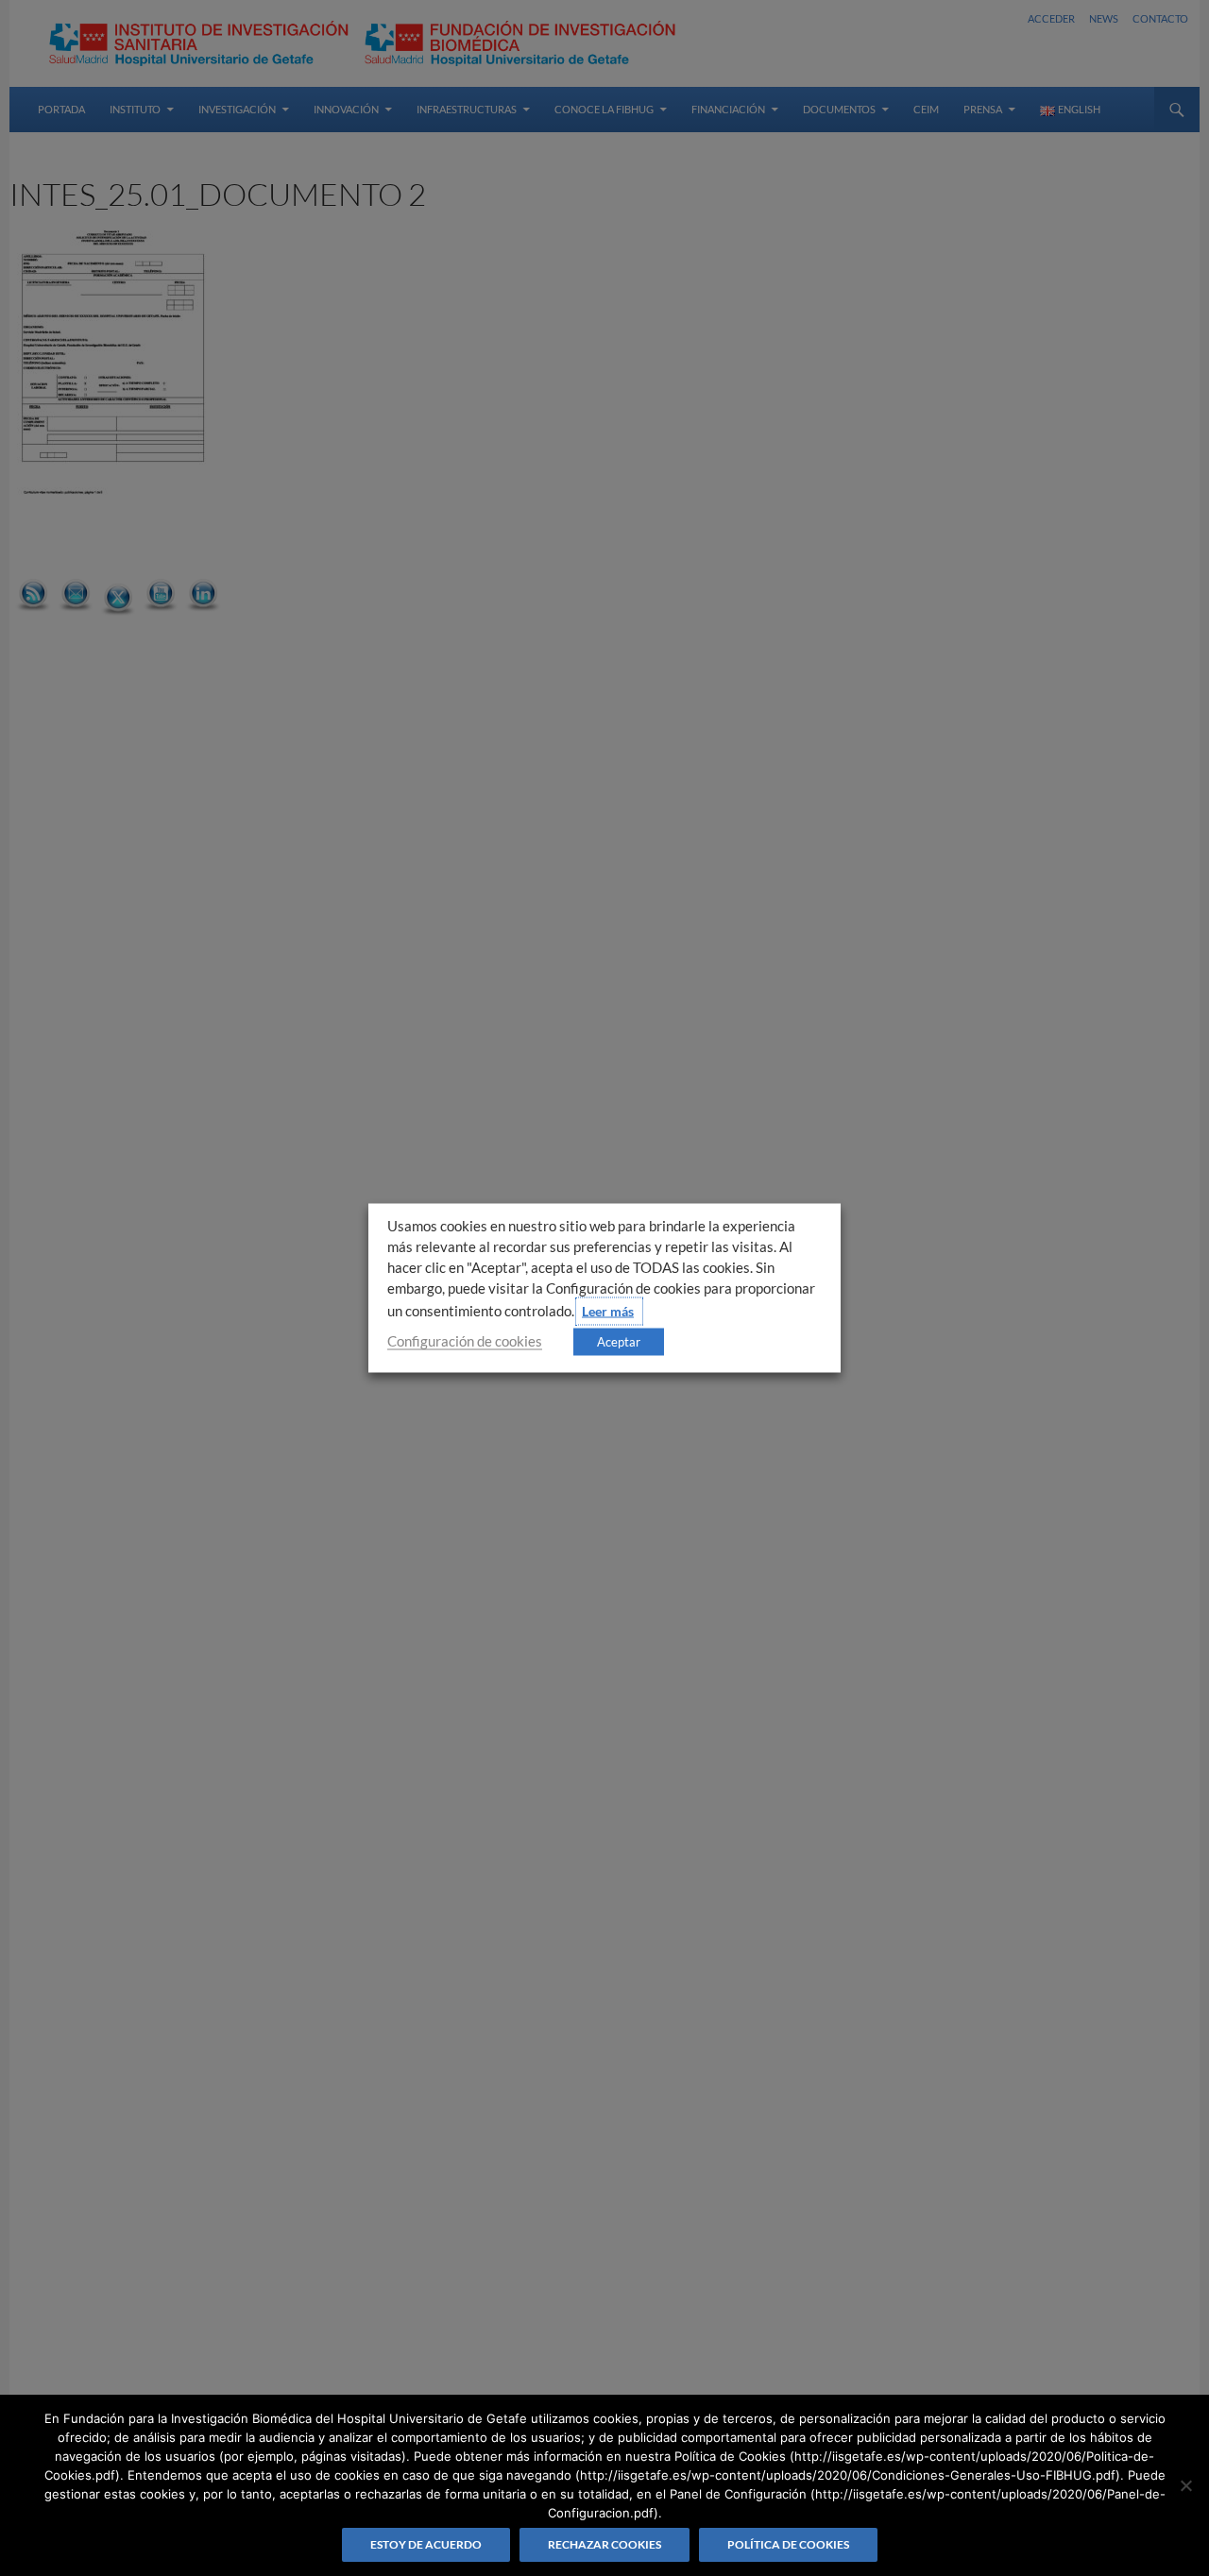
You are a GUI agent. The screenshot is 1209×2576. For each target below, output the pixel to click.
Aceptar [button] (619, 1342)
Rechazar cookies (604, 2544)
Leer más (608, 1311)
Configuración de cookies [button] (465, 1341)
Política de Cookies (788, 2544)
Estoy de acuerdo (426, 2544)
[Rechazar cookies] (1185, 2485)
